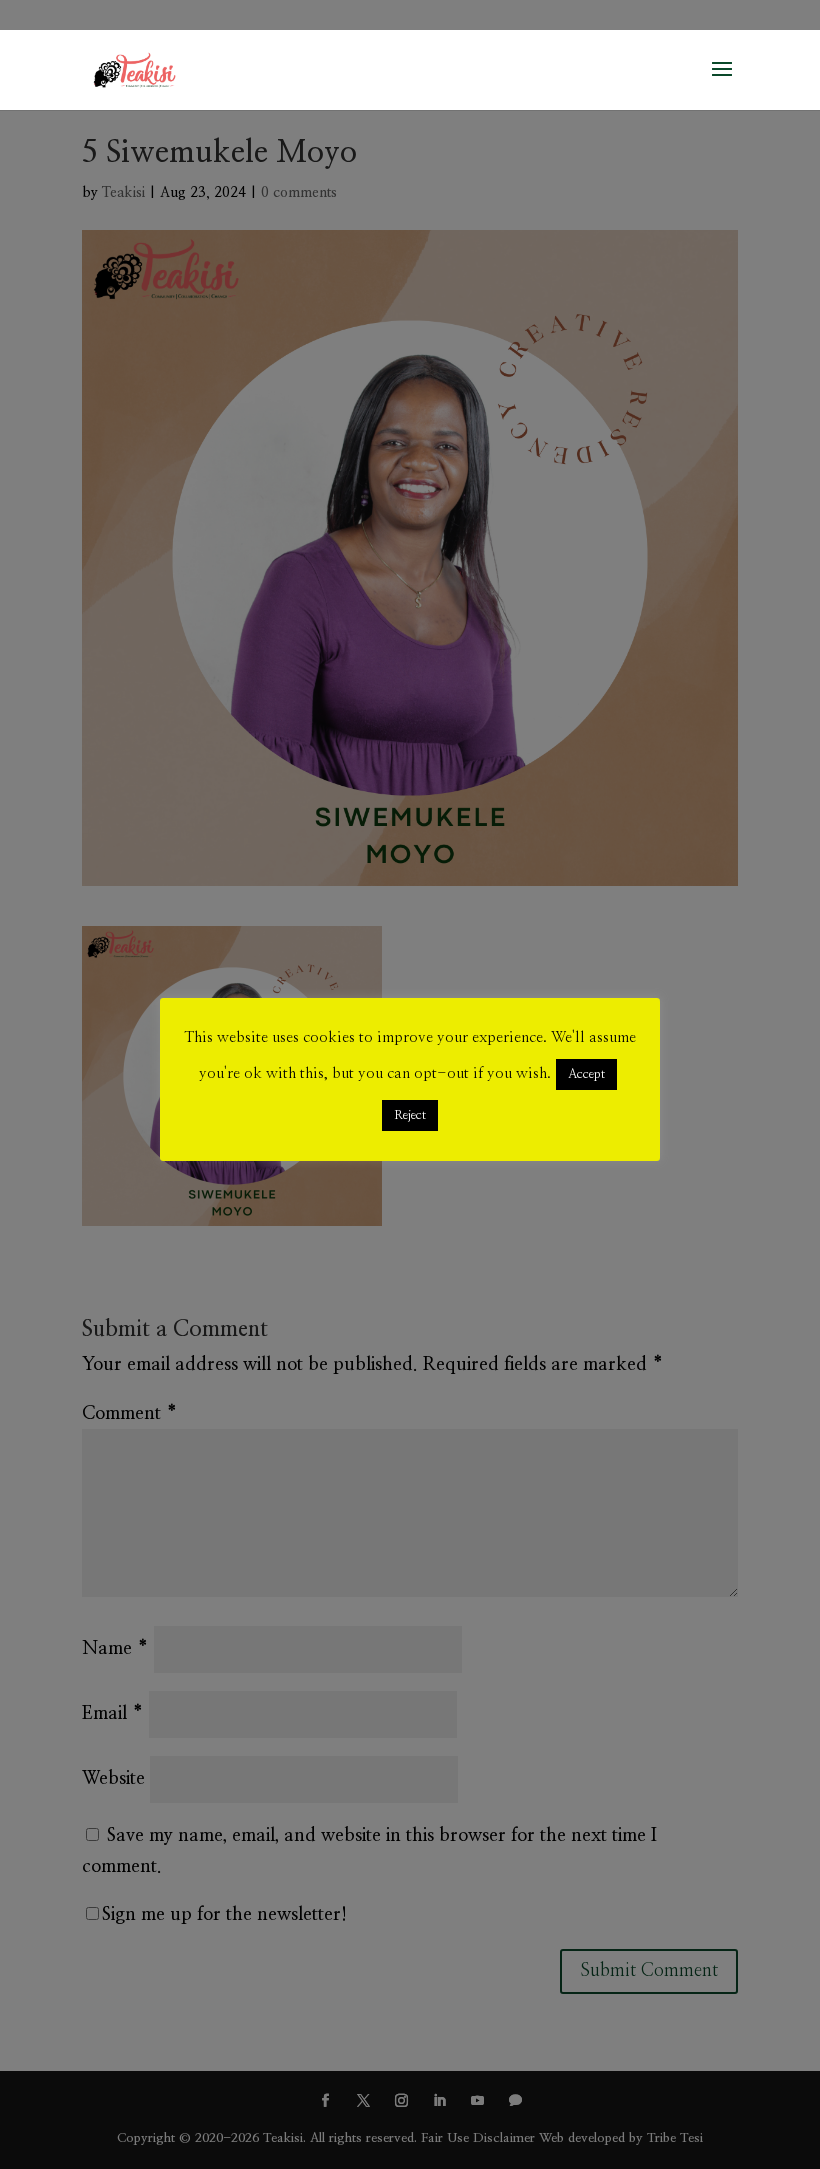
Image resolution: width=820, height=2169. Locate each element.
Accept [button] (586, 1074)
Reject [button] (410, 1115)
